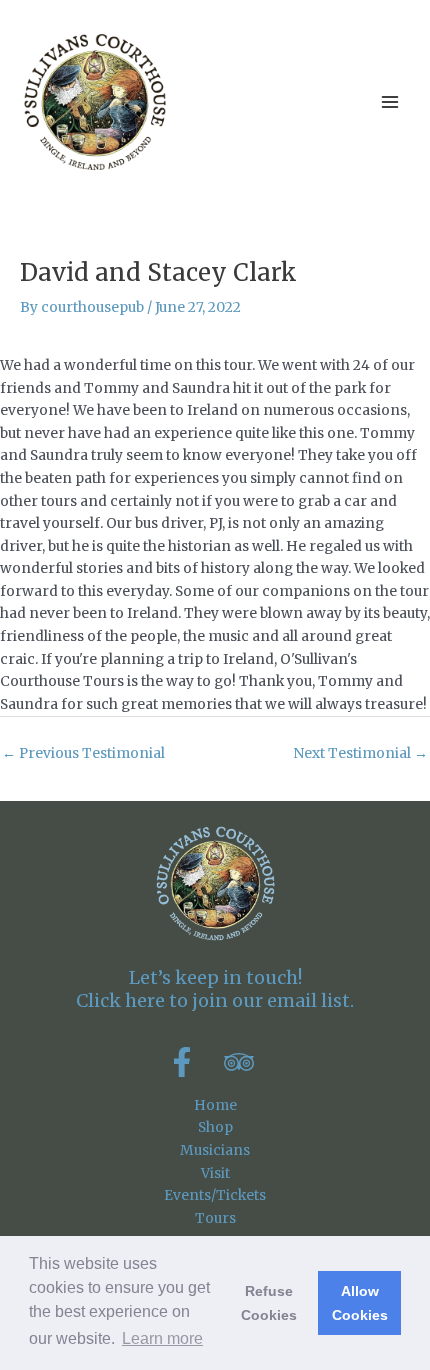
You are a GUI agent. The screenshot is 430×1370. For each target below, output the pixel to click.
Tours (215, 1218)
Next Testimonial (360, 753)
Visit (215, 1173)
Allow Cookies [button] (360, 1303)
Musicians (215, 1150)
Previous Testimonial (83, 753)
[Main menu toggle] (390, 102)
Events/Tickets (215, 1195)
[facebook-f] (194, 1062)
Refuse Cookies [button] (269, 1303)
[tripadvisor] (243, 1062)
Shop (215, 1127)
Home (215, 1105)
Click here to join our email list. (215, 1000)
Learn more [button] (162, 1338)
